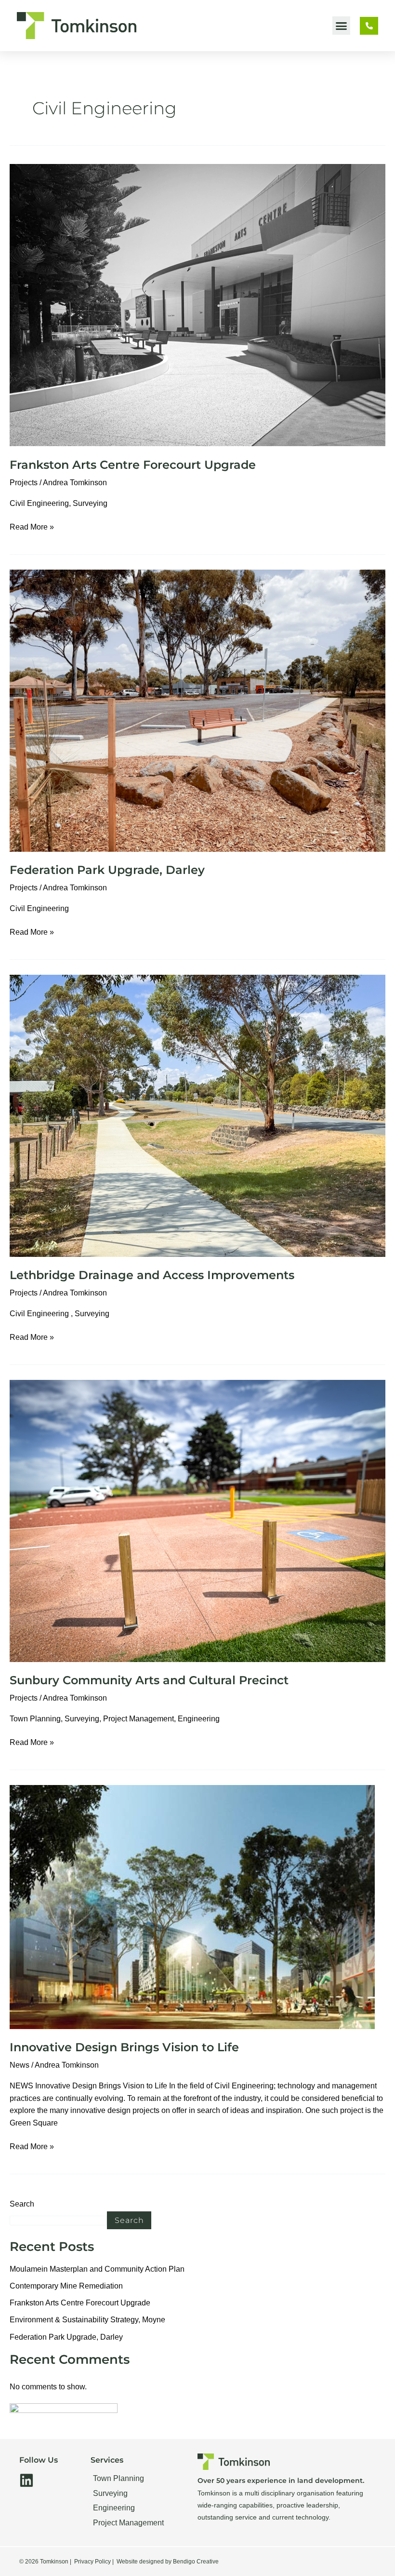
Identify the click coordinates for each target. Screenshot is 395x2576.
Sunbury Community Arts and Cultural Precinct (149, 1680)
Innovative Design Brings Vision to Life (124, 2047)
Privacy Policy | (94, 2562)
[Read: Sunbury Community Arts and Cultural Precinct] (197, 1520)
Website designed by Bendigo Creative (168, 2562)
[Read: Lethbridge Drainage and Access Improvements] (197, 1115)
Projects (24, 483)
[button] (342, 26)
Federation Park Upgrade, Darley (107, 870)
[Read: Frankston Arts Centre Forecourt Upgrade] (197, 305)
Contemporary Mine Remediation (66, 2286)
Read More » (32, 526)
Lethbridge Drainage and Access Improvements (152, 1275)
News (20, 2065)
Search (22, 2204)
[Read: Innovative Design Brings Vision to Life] (192, 1906)
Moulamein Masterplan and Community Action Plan (97, 2269)
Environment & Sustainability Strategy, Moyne (87, 2320)
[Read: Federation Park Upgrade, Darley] (197, 710)
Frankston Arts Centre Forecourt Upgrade (133, 465)
